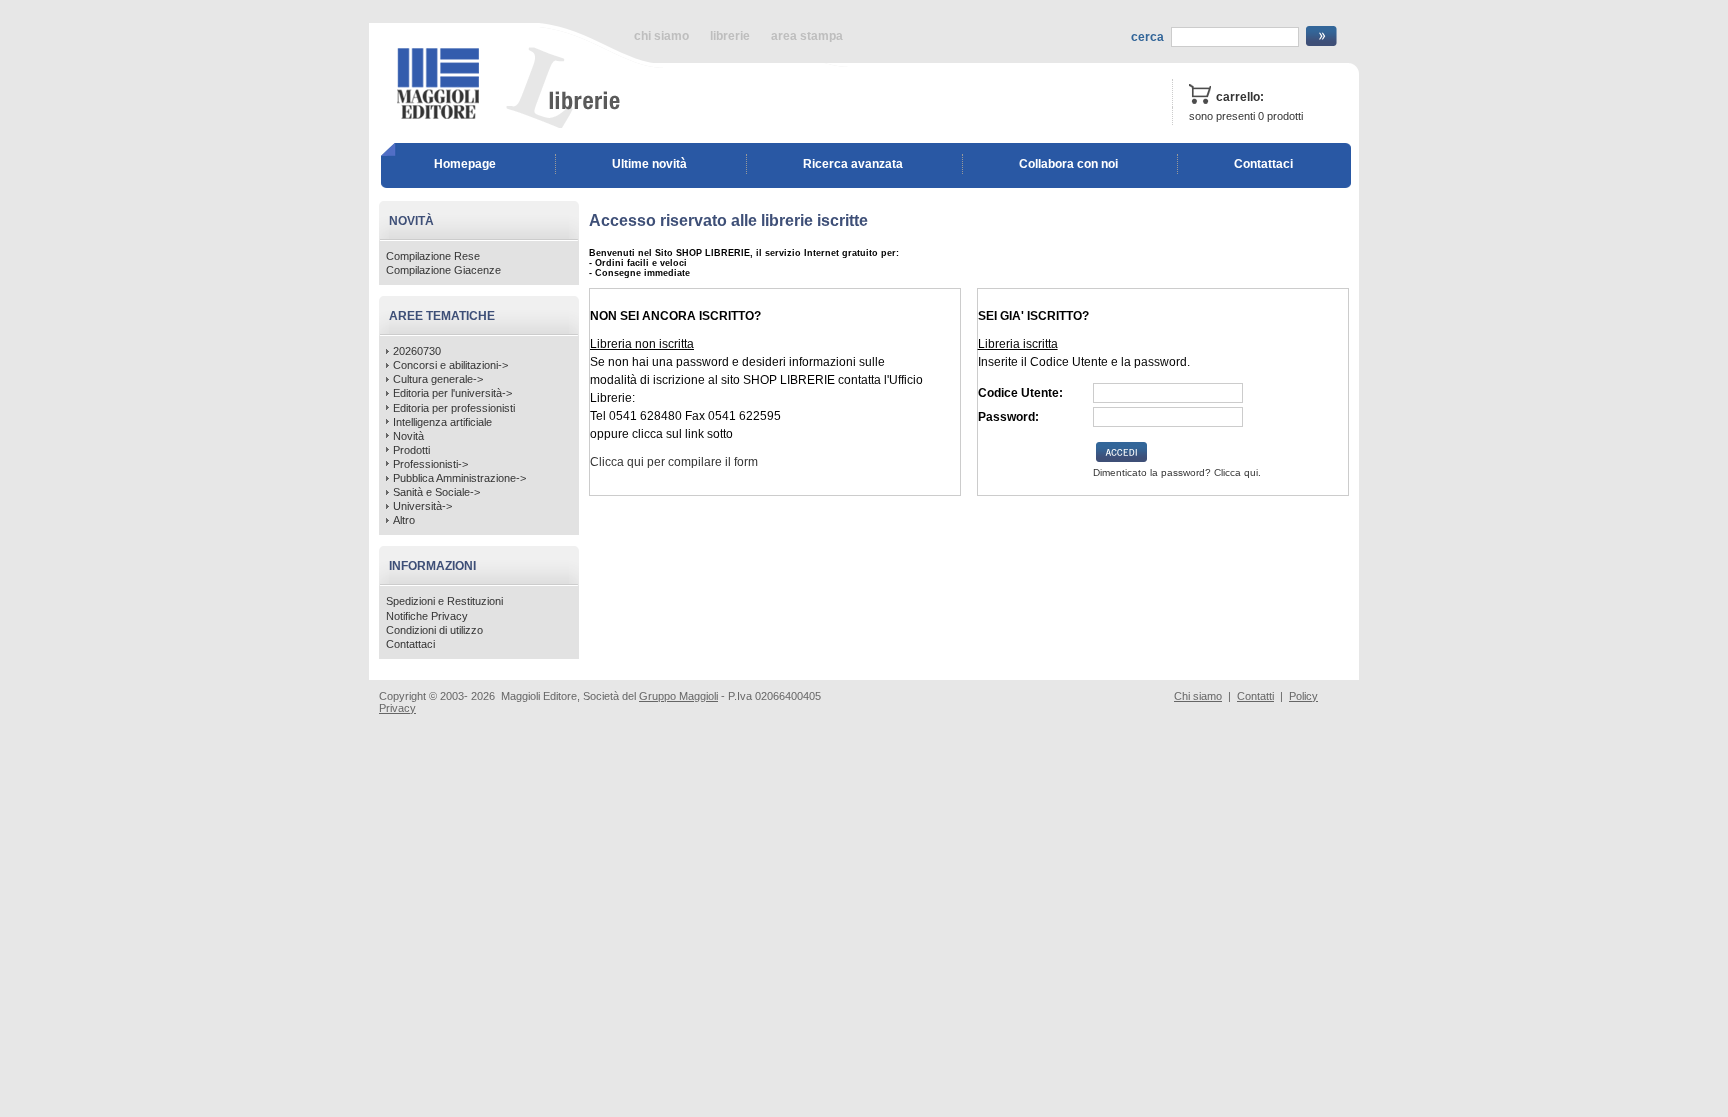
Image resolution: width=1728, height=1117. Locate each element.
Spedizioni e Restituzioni (444, 601)
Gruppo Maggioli (678, 696)
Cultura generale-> (438, 379)
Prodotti (411, 450)
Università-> (422, 506)
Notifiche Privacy (427, 616)
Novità (408, 436)
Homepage (465, 164)
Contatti (1255, 696)
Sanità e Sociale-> (436, 492)
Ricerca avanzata (853, 164)
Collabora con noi (1068, 164)
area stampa (807, 36)
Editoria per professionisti (454, 408)
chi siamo (661, 36)
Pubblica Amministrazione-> (459, 478)
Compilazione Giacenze (443, 270)
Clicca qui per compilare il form (674, 462)
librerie (730, 36)
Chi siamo (1198, 696)
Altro (404, 520)
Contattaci (1263, 164)
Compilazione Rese (433, 256)
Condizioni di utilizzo (434, 630)
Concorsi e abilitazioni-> (450, 365)
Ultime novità (649, 164)
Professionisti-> (430, 464)
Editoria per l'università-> (452, 393)
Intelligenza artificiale (442, 422)
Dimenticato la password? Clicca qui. (1177, 472)
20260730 (417, 351)
